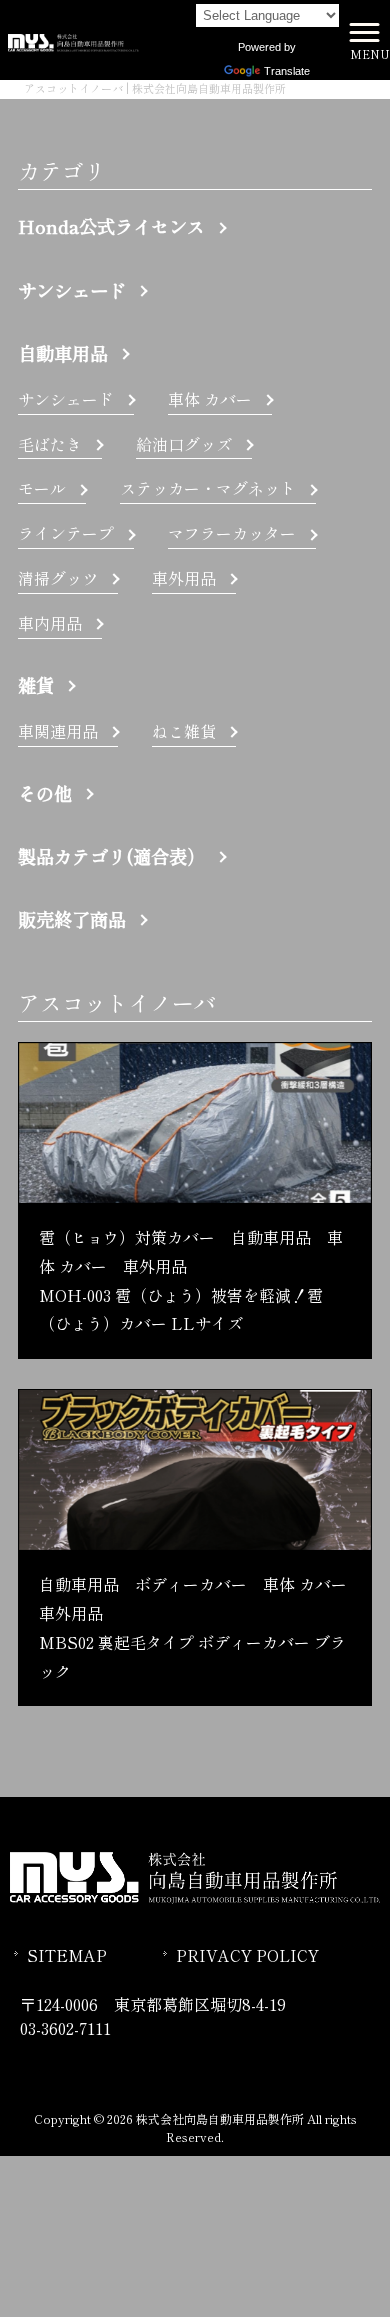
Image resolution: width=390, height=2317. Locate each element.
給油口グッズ (184, 444)
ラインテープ (66, 533)
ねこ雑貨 (184, 731)
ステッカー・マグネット (208, 488)
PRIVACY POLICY (247, 1955)
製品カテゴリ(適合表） (111, 856)
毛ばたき (50, 444)
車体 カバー (210, 399)
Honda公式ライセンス (111, 226)
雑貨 (36, 685)
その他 (45, 793)
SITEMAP (67, 1955)
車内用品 (50, 623)
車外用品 (184, 578)
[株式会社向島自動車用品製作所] (73, 40)
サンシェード (72, 290)
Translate (287, 71)
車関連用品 (58, 731)
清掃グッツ (58, 578)
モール (42, 488)
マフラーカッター (232, 533)
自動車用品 (63, 353)
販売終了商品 (72, 919)
